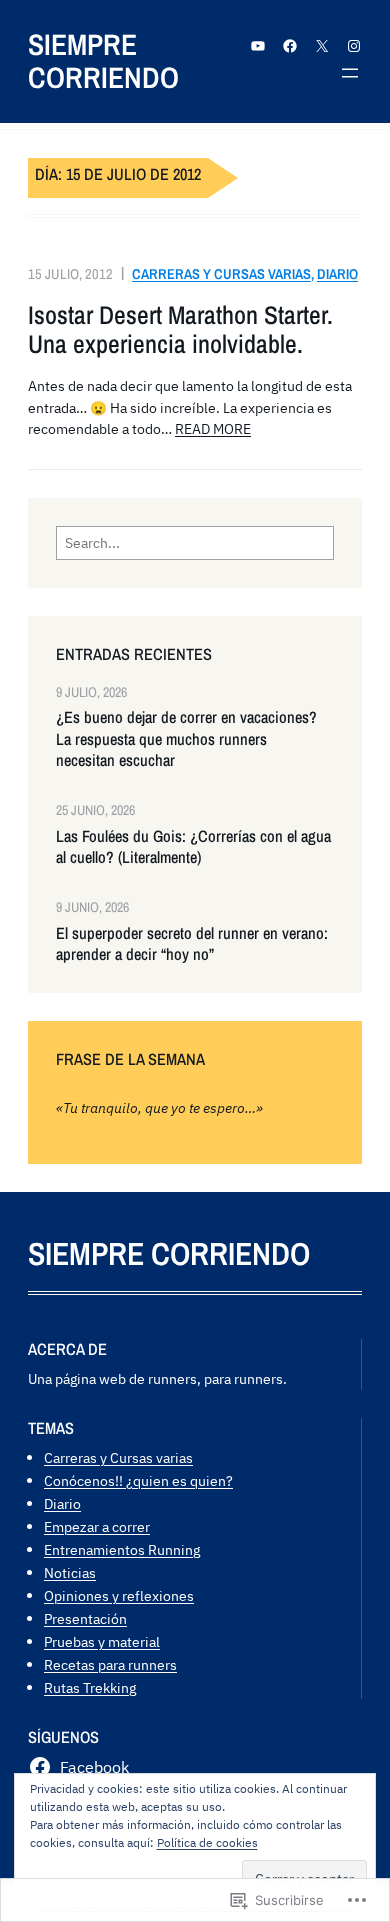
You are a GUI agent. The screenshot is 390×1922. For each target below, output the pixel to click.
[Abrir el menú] (350, 73)
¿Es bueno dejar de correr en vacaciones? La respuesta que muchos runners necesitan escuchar (186, 739)
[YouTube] (258, 46)
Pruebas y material (102, 1641)
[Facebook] (290, 46)
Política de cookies (207, 1842)
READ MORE (213, 429)
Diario (337, 273)
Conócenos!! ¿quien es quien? (138, 1480)
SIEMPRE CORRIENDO (103, 60)
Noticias (70, 1572)
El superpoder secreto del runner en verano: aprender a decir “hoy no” (192, 944)
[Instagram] (354, 46)
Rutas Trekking (90, 1687)
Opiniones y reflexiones (119, 1595)
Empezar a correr (97, 1526)
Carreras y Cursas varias (221, 273)
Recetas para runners (110, 1664)
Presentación (85, 1618)
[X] (322, 46)
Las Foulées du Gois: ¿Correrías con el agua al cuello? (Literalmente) (193, 847)
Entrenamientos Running (122, 1549)
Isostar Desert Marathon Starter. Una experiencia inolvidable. (180, 330)
